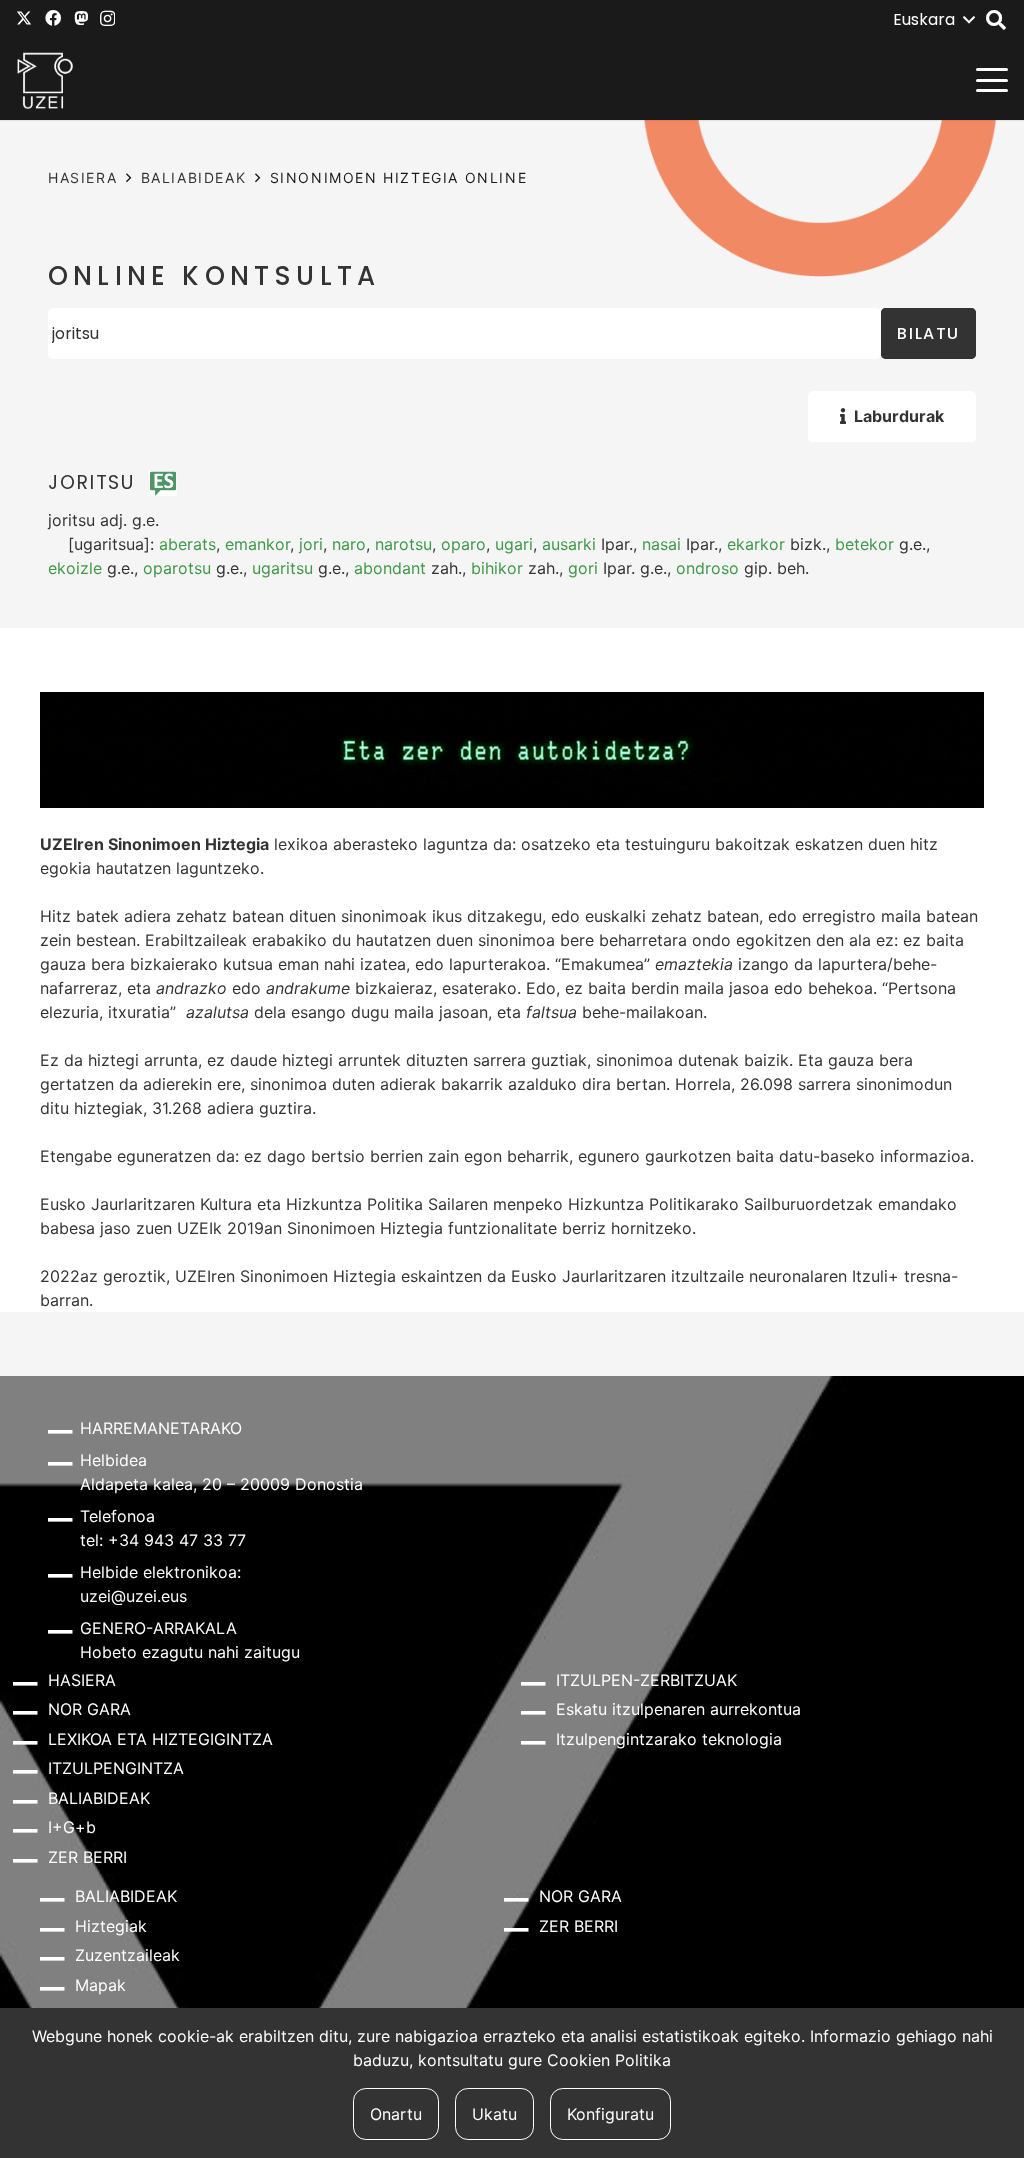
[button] (933, 20)
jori (311, 544)
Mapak (100, 1985)
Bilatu (928, 333)
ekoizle (75, 568)
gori (583, 568)
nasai (661, 544)
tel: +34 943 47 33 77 (163, 1540)
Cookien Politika (609, 2060)
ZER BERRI (87, 1857)
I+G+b (72, 1827)
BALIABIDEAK (194, 177)
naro (349, 544)
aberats (187, 544)
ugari (514, 544)
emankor (257, 544)
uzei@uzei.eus (133, 1596)
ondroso (707, 568)
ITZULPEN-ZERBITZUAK (646, 1680)
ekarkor (756, 544)
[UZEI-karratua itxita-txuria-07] (45, 80)
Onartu (396, 2114)
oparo (463, 544)
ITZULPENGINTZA (116, 1768)
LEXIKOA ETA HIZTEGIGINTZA (160, 1739)
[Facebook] (53, 18)
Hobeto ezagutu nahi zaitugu (190, 1652)
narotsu (403, 544)
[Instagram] (107, 19)
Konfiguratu (610, 2114)
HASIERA (82, 177)
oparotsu (177, 568)
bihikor (497, 568)
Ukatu (494, 2114)
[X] (24, 18)
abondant (390, 568)
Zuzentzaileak (127, 1955)
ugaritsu (282, 568)
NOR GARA (89, 1709)
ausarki (569, 544)
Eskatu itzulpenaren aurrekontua (678, 1709)
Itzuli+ (875, 1276)
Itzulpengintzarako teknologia (669, 1739)
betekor (864, 544)
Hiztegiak (111, 1926)
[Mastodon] (81, 18)
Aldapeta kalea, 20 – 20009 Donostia (221, 1484)
